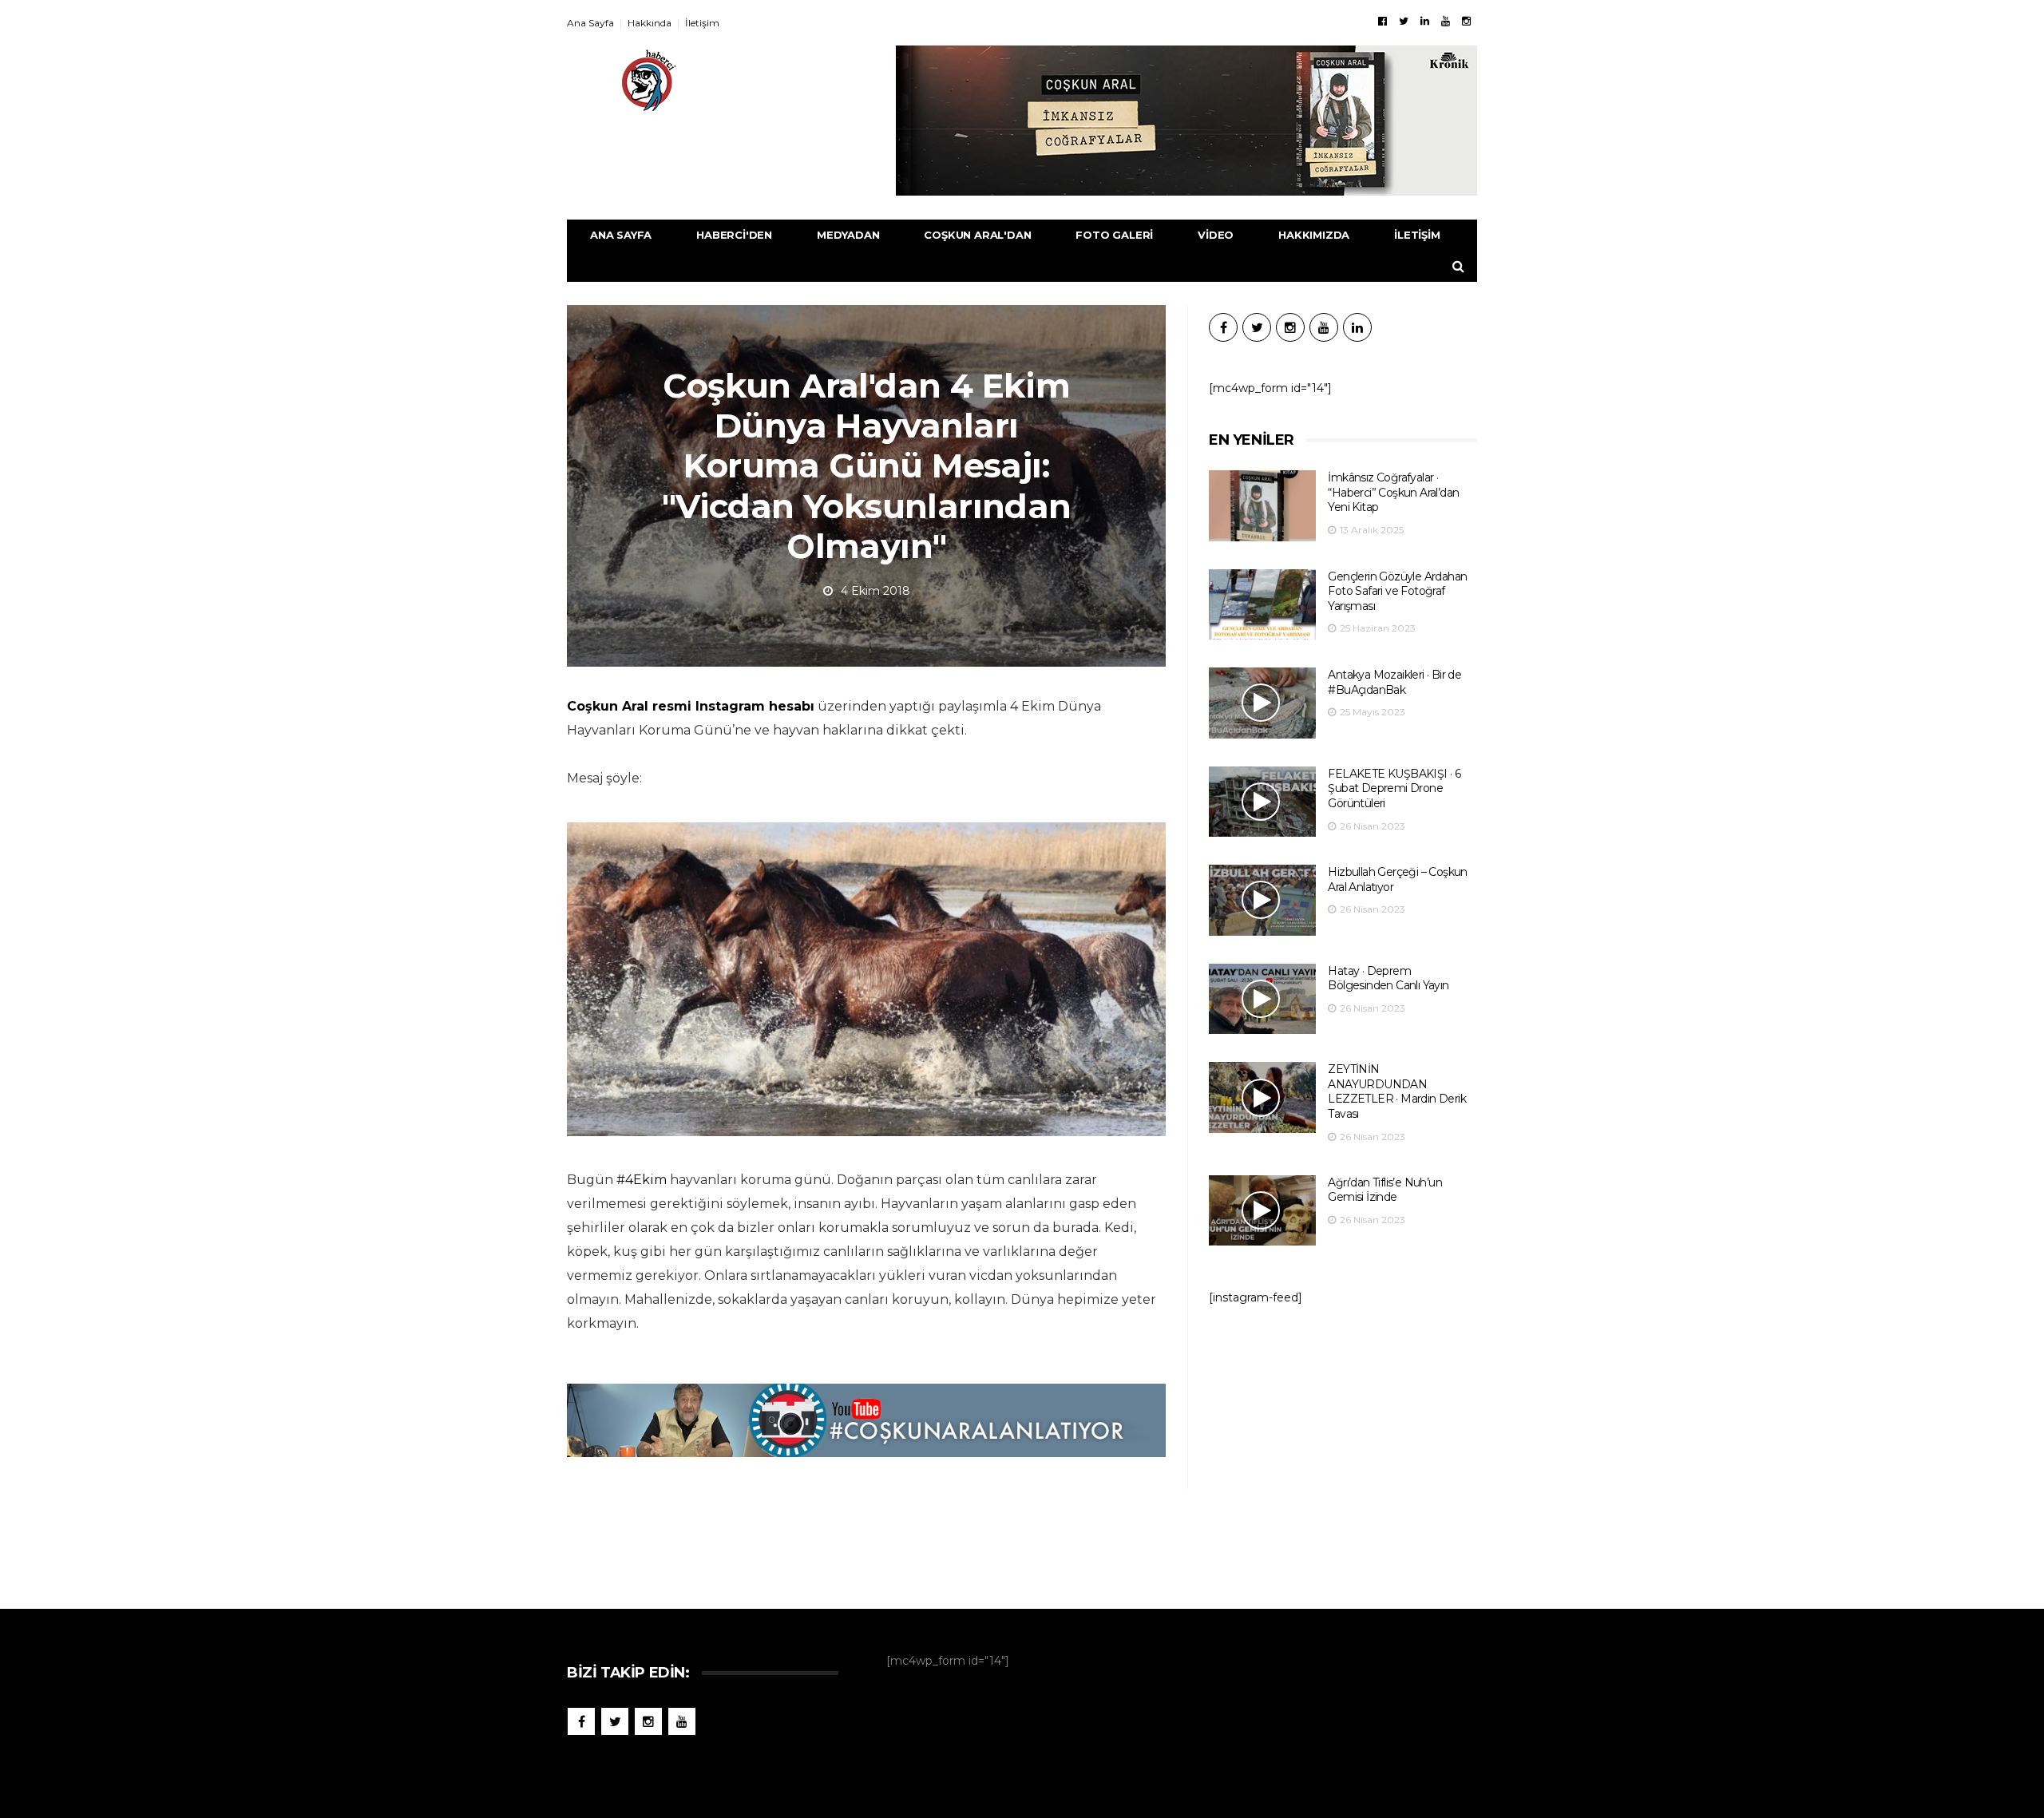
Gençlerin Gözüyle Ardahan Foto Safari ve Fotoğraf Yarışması (1397, 591)
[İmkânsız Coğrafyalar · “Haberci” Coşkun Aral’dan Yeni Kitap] (1262, 506)
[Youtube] (1446, 21)
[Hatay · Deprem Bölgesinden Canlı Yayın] (1262, 999)
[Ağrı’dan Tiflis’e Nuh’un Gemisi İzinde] (1262, 1211)
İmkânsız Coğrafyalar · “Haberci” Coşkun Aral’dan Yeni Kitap (1393, 492)
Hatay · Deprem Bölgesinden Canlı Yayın (1388, 978)
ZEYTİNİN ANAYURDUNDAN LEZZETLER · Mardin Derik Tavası (1397, 1091)
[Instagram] (1466, 21)
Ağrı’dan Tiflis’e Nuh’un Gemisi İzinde (1385, 1190)
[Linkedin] (1425, 21)
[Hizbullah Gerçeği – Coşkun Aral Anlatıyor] (1262, 900)
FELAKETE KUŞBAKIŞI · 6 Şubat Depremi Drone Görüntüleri (1394, 788)
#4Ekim (642, 1180)
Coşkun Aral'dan (977, 235)
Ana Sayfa (590, 23)
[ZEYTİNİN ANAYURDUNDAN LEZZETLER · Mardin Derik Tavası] (1262, 1097)
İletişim (702, 23)
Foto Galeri (1114, 235)
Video (1216, 235)
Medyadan (848, 235)
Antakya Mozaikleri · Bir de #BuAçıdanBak (1394, 682)
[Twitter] (1404, 21)
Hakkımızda (1314, 235)
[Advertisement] (1343, 1449)
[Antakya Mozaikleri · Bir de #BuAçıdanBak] (1262, 703)
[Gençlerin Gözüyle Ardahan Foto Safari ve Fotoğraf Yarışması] (1262, 605)
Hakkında (650, 23)
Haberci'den (734, 235)
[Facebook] (1382, 21)
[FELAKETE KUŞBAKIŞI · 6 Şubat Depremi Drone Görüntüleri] (1262, 802)
